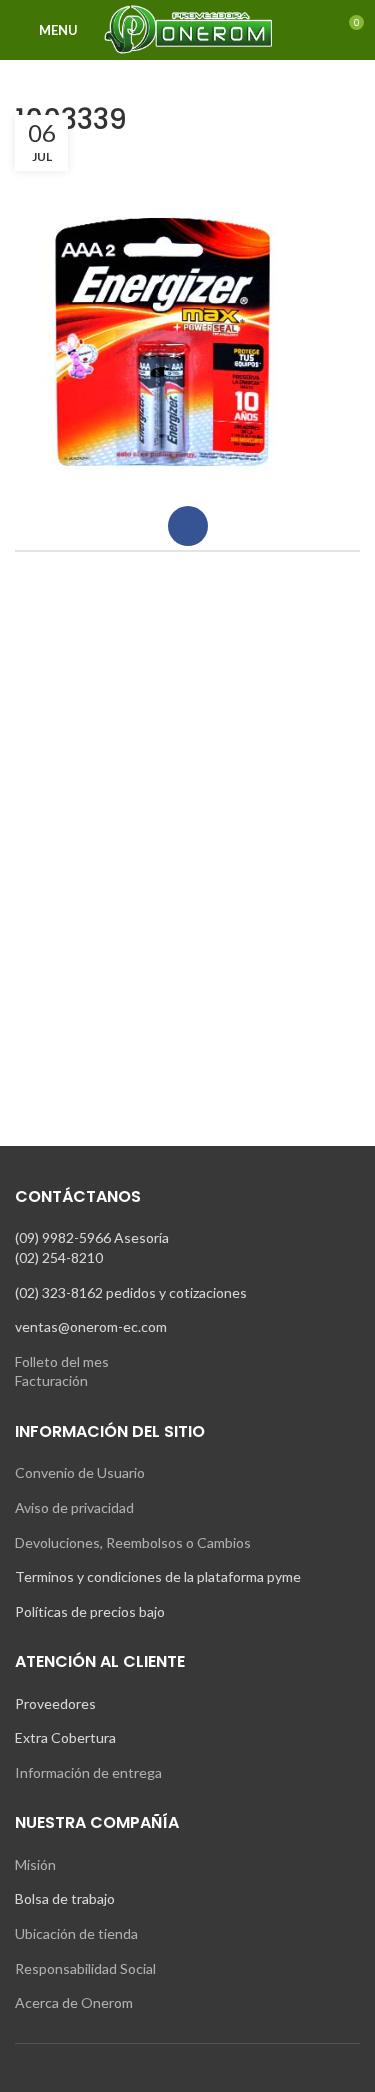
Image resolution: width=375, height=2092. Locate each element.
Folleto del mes (62, 1361)
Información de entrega (88, 1772)
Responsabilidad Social (85, 1968)
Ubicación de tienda (76, 1933)
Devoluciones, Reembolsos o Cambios (133, 1542)
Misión (35, 1864)
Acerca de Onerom (74, 2002)
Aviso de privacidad (74, 1507)
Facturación (51, 1380)
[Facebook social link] (188, 526)
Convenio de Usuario (80, 1472)
